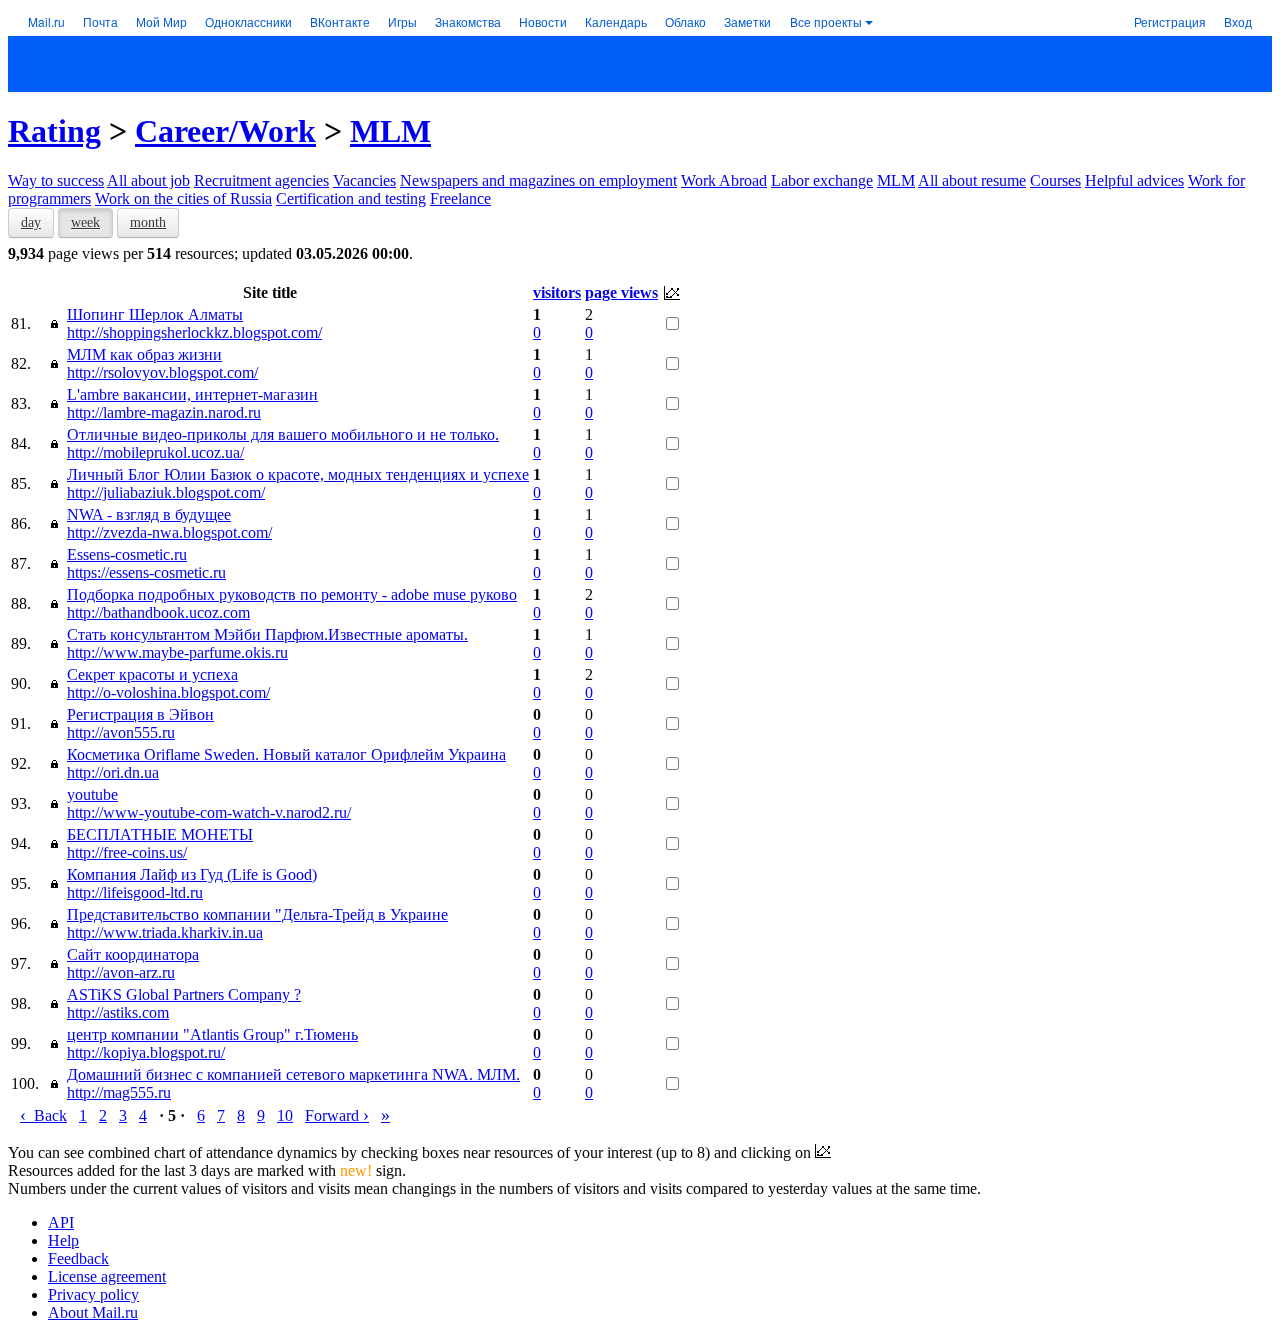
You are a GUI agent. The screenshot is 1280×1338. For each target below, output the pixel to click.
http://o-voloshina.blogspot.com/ (168, 692)
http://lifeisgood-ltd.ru (135, 892)
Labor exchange (822, 180)
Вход (1238, 21)
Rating (54, 131)
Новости (543, 21)
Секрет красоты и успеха (152, 674)
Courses (1055, 180)
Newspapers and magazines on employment (538, 180)
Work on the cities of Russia (183, 198)
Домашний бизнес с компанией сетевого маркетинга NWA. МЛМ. (293, 1074)
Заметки (747, 21)
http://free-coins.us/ (127, 852)
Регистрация (1170, 21)
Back (43, 1115)
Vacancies (364, 180)
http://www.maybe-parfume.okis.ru (177, 652)
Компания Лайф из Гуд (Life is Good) (192, 874)
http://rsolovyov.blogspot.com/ (162, 372)
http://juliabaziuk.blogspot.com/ (166, 492)
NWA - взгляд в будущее (149, 514)
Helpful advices (1134, 180)
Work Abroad (724, 180)
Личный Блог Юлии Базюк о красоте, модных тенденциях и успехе (298, 474)
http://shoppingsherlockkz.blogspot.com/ (194, 332)
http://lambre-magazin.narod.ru (164, 412)
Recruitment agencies (261, 180)
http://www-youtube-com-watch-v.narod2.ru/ (209, 812)
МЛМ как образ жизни (144, 354)
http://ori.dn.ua (113, 772)
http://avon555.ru (121, 732)
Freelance (460, 198)
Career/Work (225, 131)
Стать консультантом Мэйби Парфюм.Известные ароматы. (267, 634)
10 (285, 1115)
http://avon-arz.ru (121, 972)
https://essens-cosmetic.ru (146, 572)
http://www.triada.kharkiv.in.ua (165, 932)
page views (621, 292)
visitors (557, 292)
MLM (390, 131)
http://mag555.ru (119, 1092)
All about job (148, 180)
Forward (337, 1115)
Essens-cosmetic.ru (127, 554)
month (148, 222)
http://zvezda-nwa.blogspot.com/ (169, 532)
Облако (685, 21)
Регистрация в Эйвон (140, 714)
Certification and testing (351, 198)
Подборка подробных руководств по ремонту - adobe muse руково (292, 594)
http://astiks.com (118, 1012)
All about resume (972, 180)
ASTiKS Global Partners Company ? (184, 994)
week (85, 222)
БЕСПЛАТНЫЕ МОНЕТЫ (160, 834)
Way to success (56, 180)
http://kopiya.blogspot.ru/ (146, 1052)
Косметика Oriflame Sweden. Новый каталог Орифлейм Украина (286, 754)
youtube (92, 794)
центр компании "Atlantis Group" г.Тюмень (212, 1034)
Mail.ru (46, 21)
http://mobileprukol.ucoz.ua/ (155, 452)
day (31, 222)
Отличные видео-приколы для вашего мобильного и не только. (283, 434)
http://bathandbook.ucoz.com (158, 612)
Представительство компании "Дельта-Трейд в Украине (257, 914)
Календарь (616, 21)
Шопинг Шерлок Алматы (155, 314)
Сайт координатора (133, 954)
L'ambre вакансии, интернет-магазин (192, 394)
